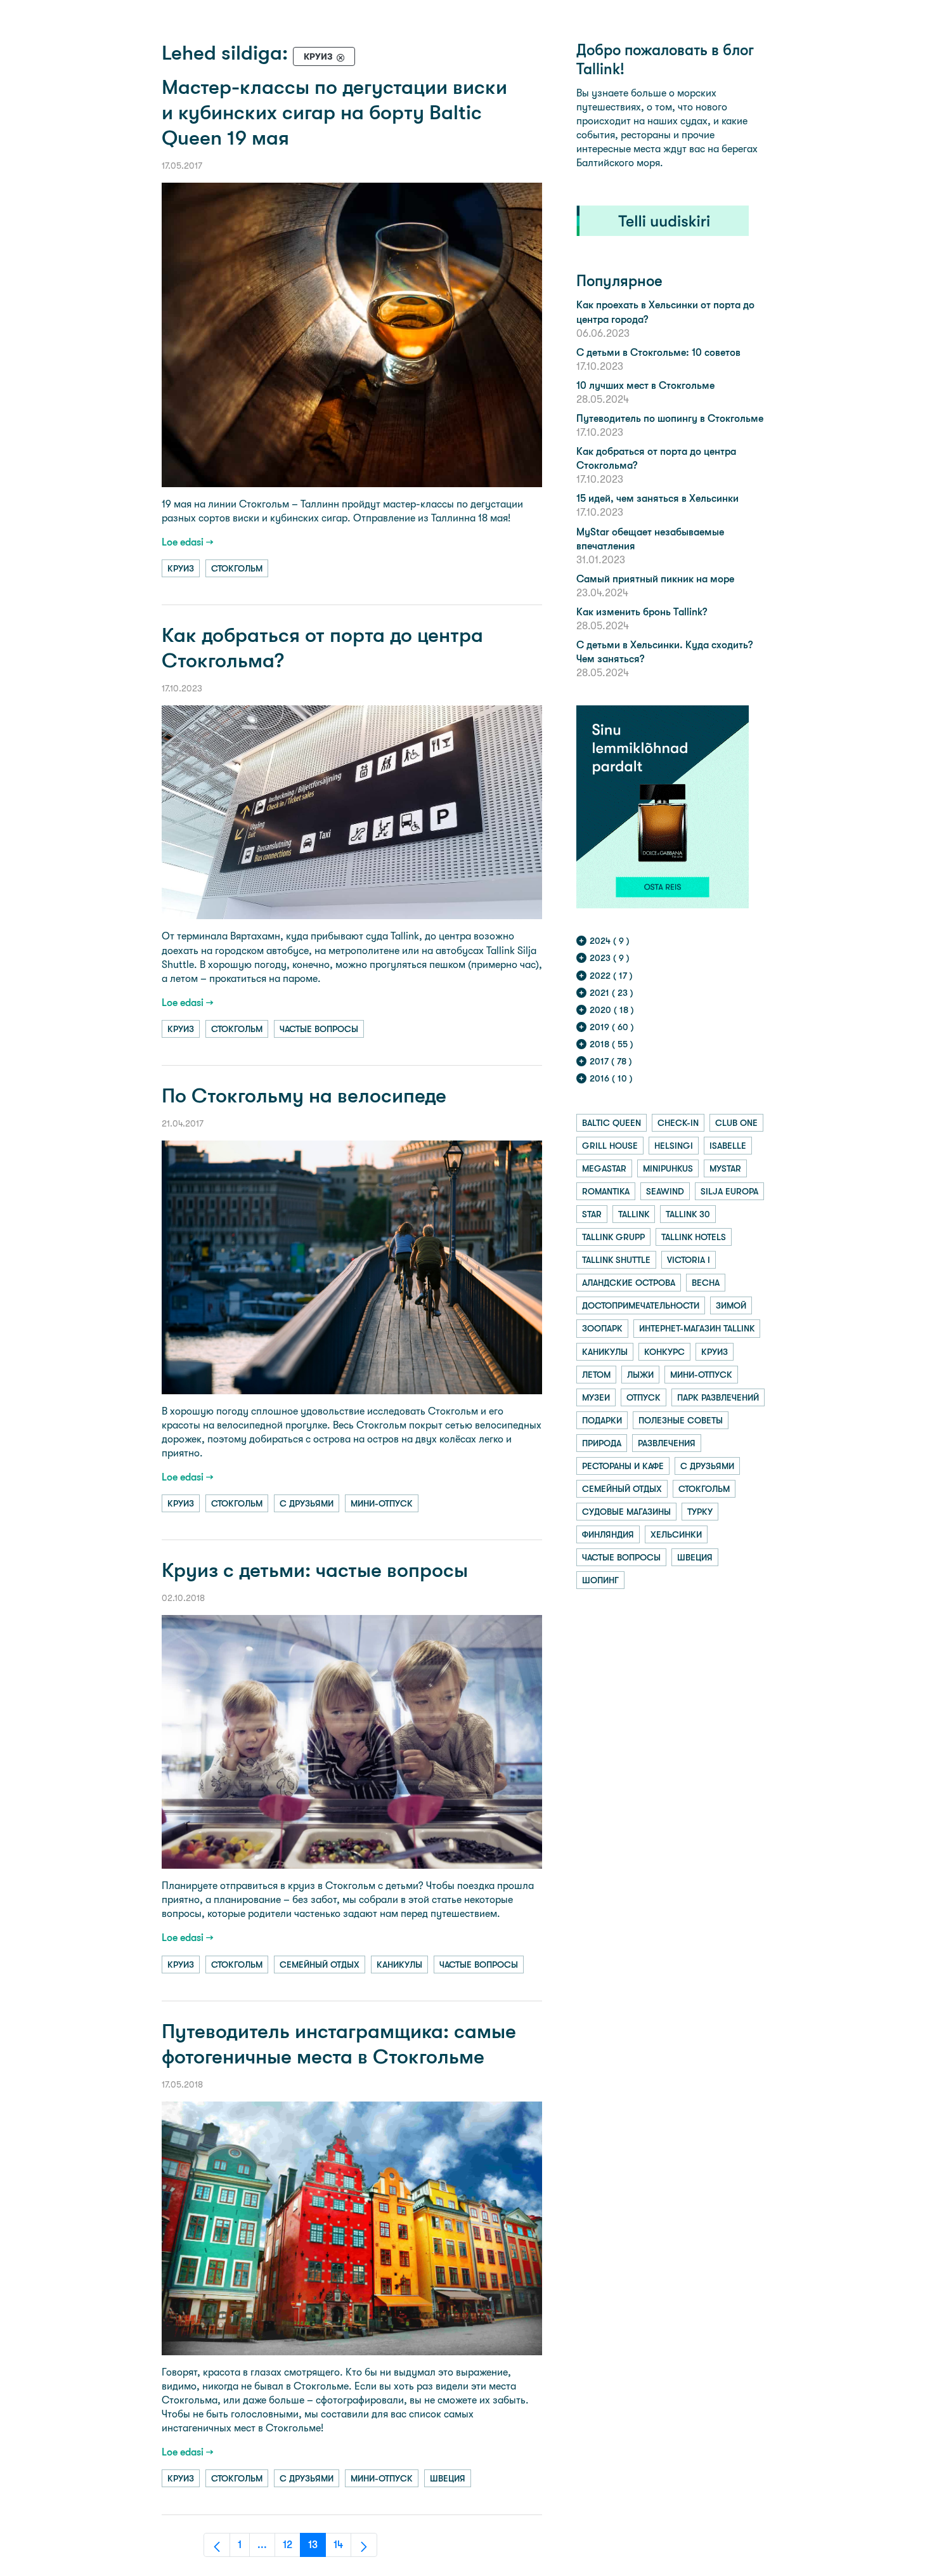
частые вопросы (319, 1029)
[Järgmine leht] (364, 2545)
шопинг (600, 1580)
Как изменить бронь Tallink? (642, 612)
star (592, 1214)
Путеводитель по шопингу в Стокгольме (670, 418)
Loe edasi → (188, 542)
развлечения (667, 1443)
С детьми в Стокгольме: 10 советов (658, 352)
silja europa (729, 1191)
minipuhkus (668, 1168)
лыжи (640, 1375)
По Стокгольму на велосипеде (304, 1096)
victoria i (689, 1260)
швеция (448, 2478)
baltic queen (612, 1123)
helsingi (674, 1146)
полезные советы (681, 1420)
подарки (602, 1420)
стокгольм (237, 568)
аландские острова (629, 1283)
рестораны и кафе (623, 1466)
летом (596, 1375)
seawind (665, 1191)
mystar (725, 1168)
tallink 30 (688, 1214)
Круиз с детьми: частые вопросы (315, 1570)
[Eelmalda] (340, 57)
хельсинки (676, 1534)
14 (342, 2548)
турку (700, 1512)
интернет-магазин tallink (697, 1328)
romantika (606, 1191)
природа (602, 1443)
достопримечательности (641, 1305)
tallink (634, 1214)
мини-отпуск (382, 1503)
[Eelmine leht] (217, 2545)
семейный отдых (320, 1965)
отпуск (644, 1397)
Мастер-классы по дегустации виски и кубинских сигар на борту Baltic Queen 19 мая (334, 113)
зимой (731, 1305)
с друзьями (307, 1503)
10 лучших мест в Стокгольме (645, 385)
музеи (596, 1397)
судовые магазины (626, 1512)
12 (292, 2548)
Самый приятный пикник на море (655, 579)
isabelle (728, 1146)
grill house (610, 1146)
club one (736, 1123)
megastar (604, 1168)
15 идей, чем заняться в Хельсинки (657, 498)
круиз (181, 568)
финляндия (608, 1534)
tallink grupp (613, 1237)
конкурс (664, 1352)
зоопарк (602, 1328)
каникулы (399, 1965)
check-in (678, 1123)
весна (706, 1283)
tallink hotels (694, 1237)
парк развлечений (718, 1397)
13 (317, 2548)
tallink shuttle (616, 1260)
